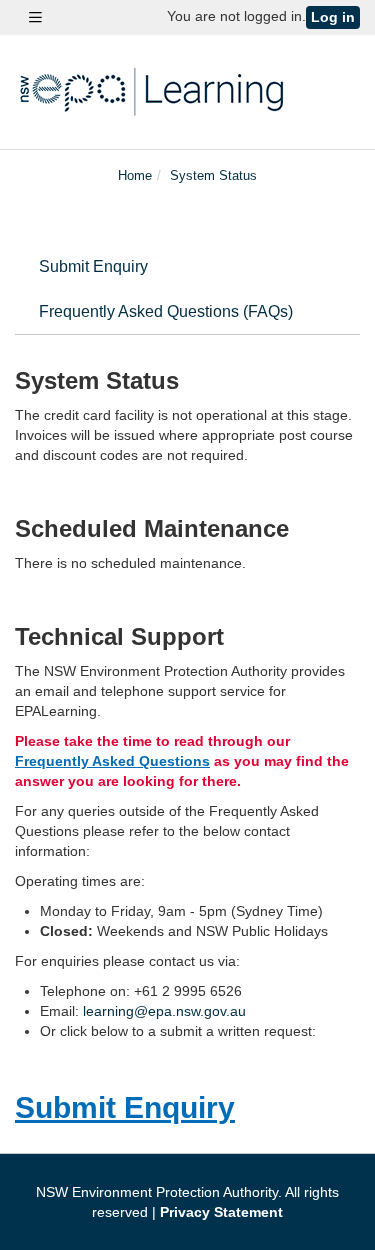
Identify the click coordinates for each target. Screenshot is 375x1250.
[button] (35, 17)
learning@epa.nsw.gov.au (164, 1011)
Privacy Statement (221, 1212)
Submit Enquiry (93, 266)
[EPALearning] (154, 90)
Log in (333, 17)
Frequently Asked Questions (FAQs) (166, 311)
